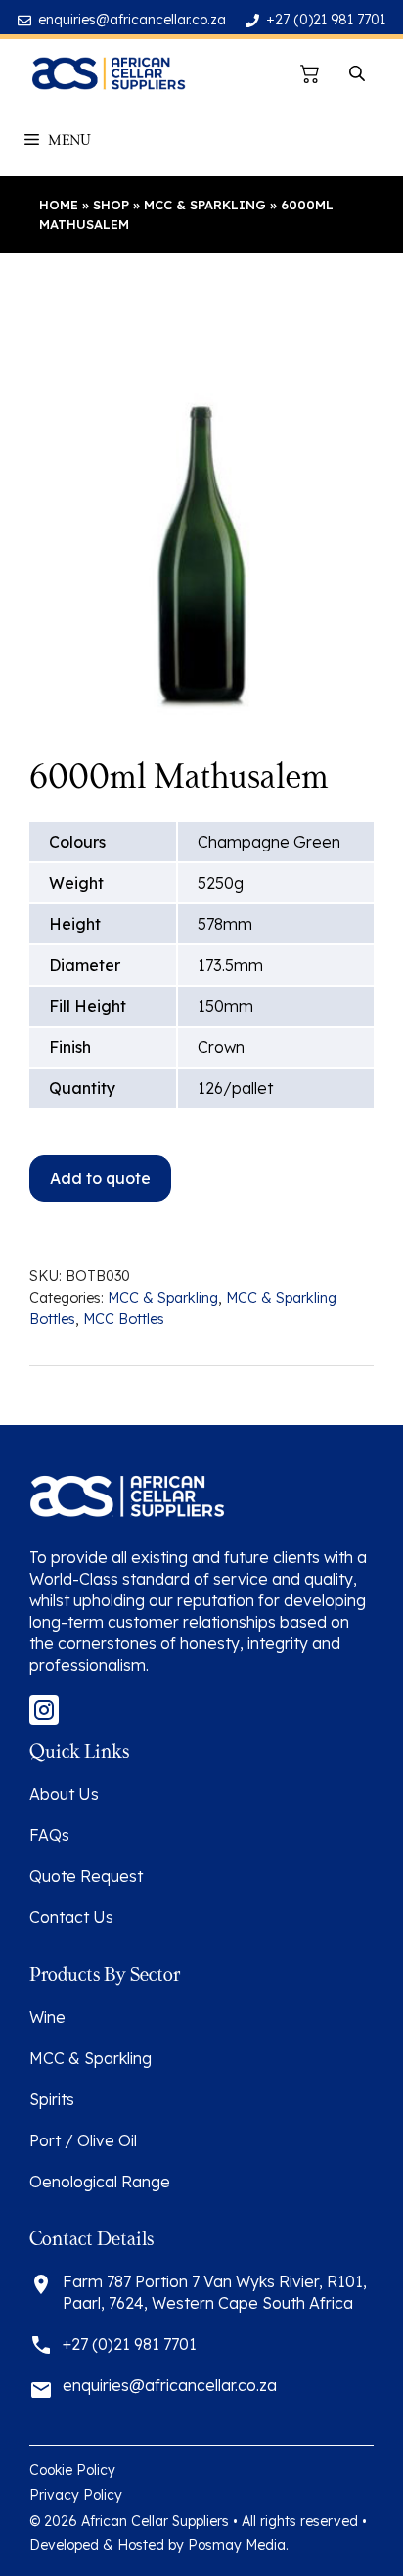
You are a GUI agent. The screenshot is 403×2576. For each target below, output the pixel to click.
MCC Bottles (124, 1319)
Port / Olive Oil (83, 2140)
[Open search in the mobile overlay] (359, 74)
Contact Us (71, 1917)
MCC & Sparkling (205, 205)
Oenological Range (100, 2182)
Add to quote (100, 1178)
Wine (47, 2017)
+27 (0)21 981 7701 (326, 20)
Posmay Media (237, 2545)
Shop (111, 205)
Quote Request (86, 1876)
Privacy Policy (76, 2495)
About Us (64, 1794)
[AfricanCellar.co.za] (108, 73)
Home (59, 205)
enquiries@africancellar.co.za (132, 20)
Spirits (52, 2099)
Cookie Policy (72, 2470)
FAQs (49, 1835)
